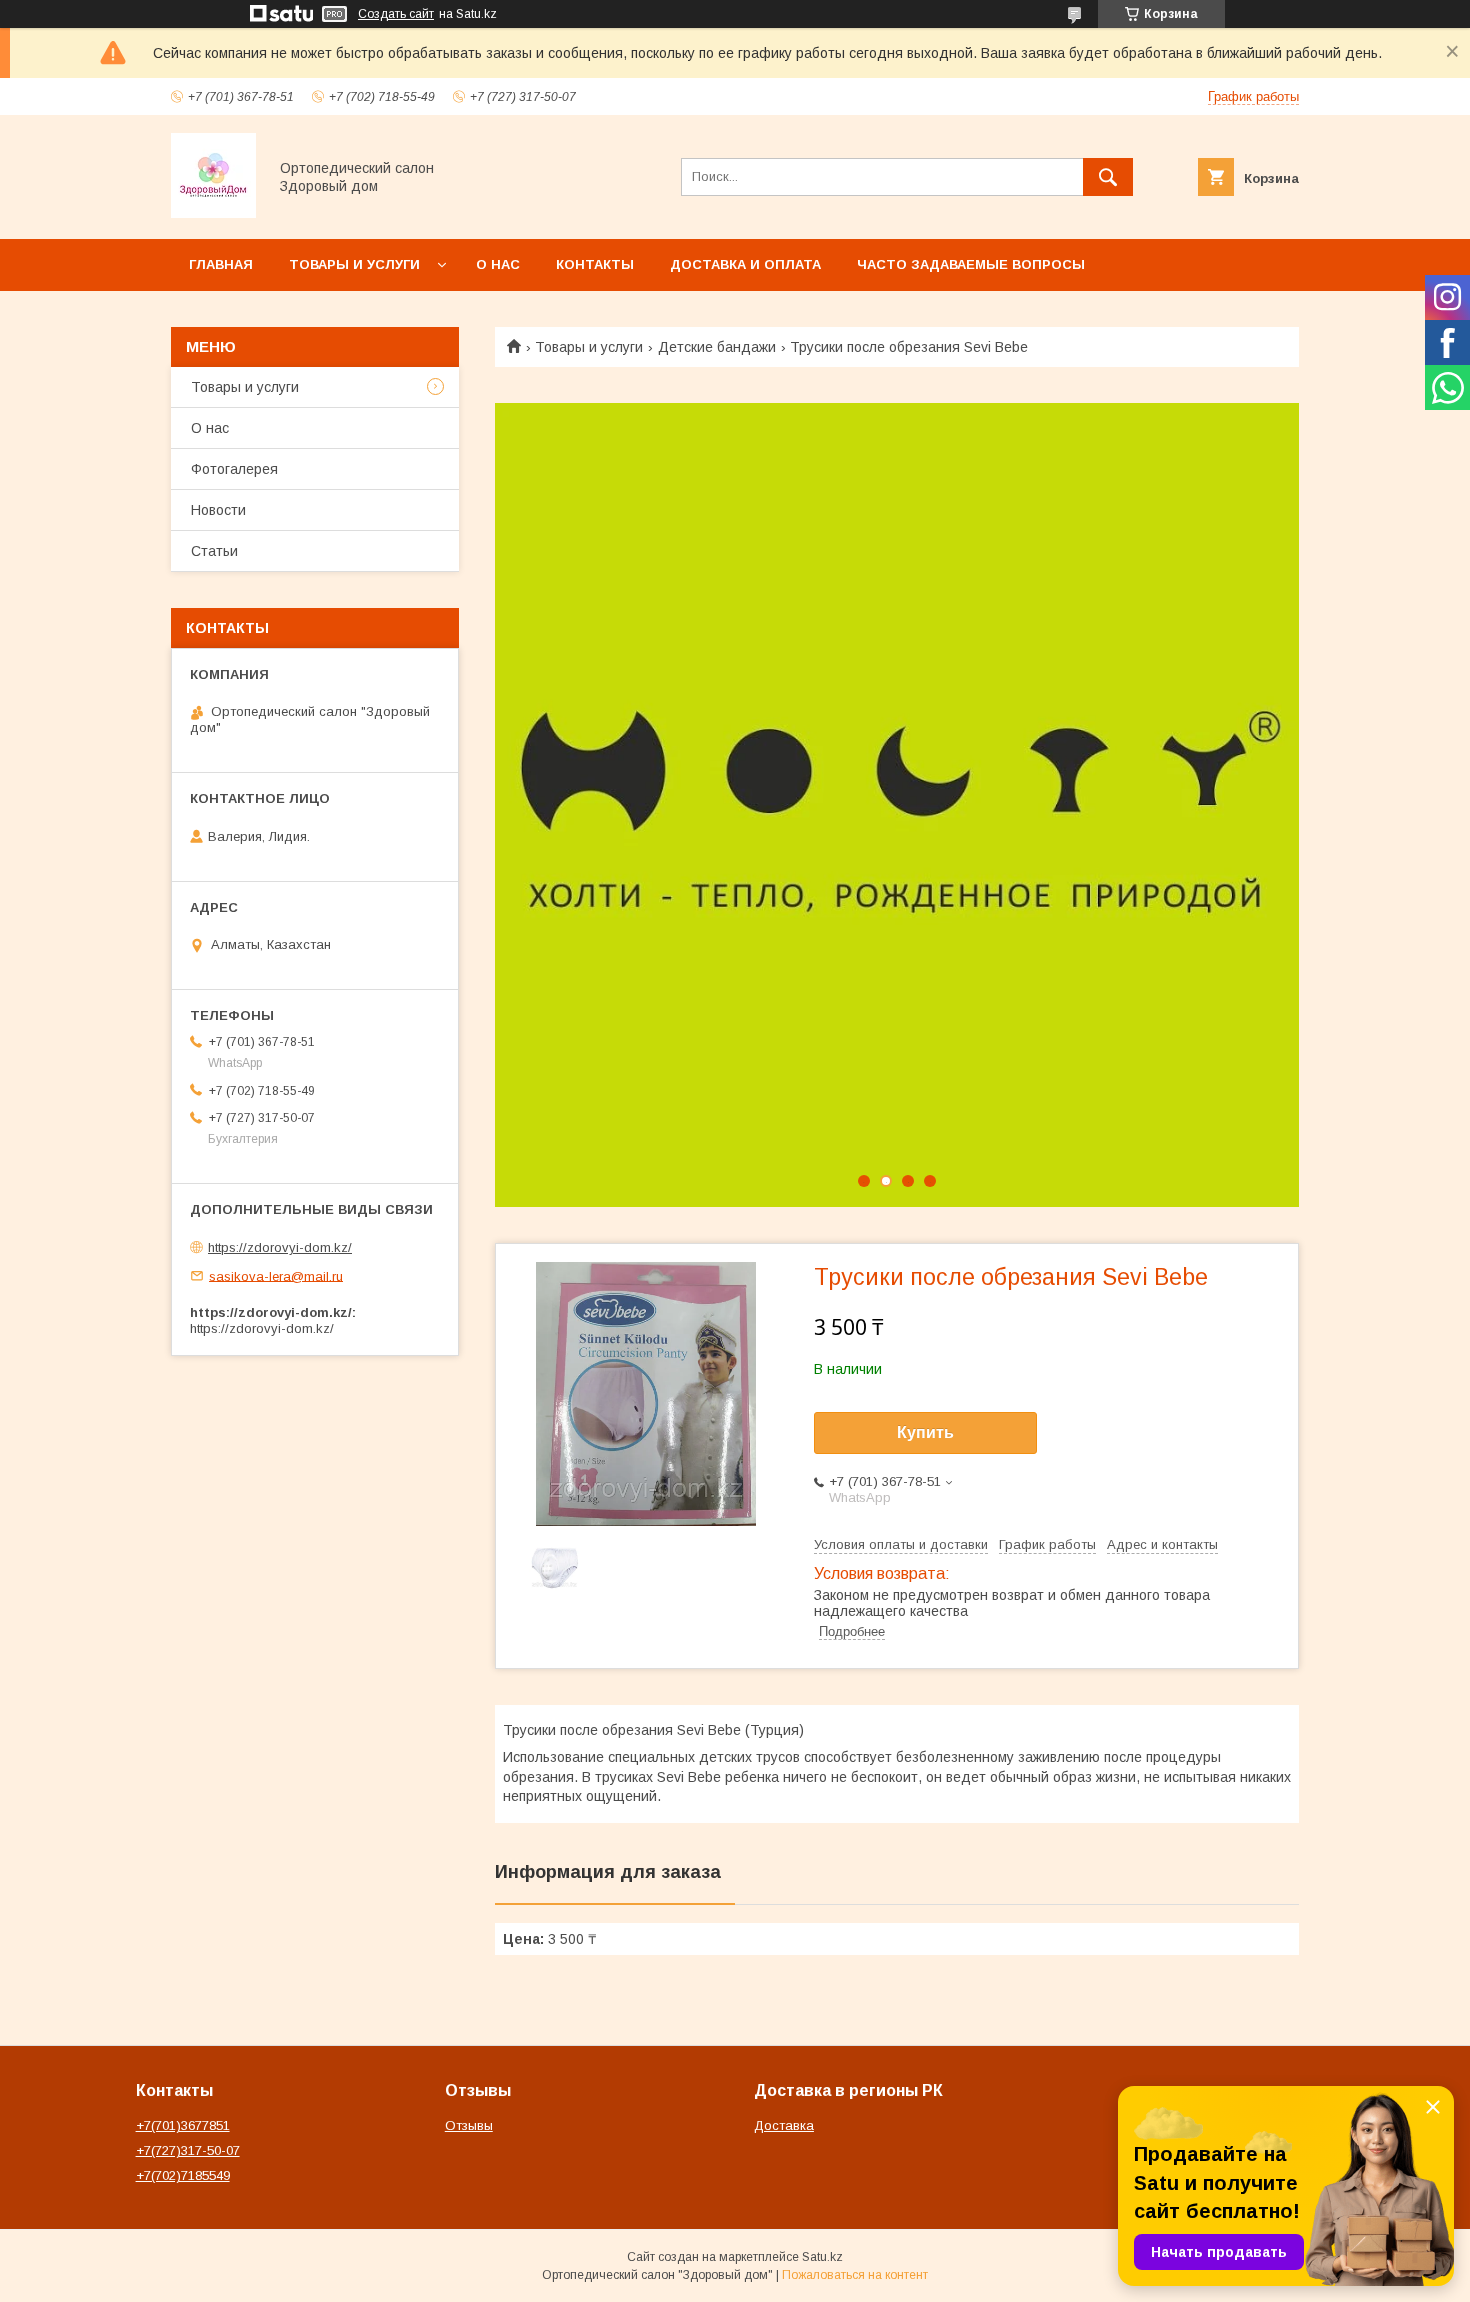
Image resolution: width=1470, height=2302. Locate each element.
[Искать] (1108, 177)
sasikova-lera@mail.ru (276, 1275)
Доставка (784, 2125)
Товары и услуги (354, 264)
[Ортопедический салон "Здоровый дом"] (213, 213)
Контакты (595, 264)
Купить (925, 1432)
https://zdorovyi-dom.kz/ (280, 1247)
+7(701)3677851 (183, 2125)
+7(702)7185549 (183, 2175)
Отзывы (469, 2125)
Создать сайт (396, 14)
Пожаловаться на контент (855, 2275)
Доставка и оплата (745, 264)
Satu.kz (822, 2257)
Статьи (214, 551)
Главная (221, 264)
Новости (218, 510)
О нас (498, 264)
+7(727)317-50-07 (188, 2150)
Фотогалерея (234, 469)
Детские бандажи (717, 347)
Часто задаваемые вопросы (971, 264)
